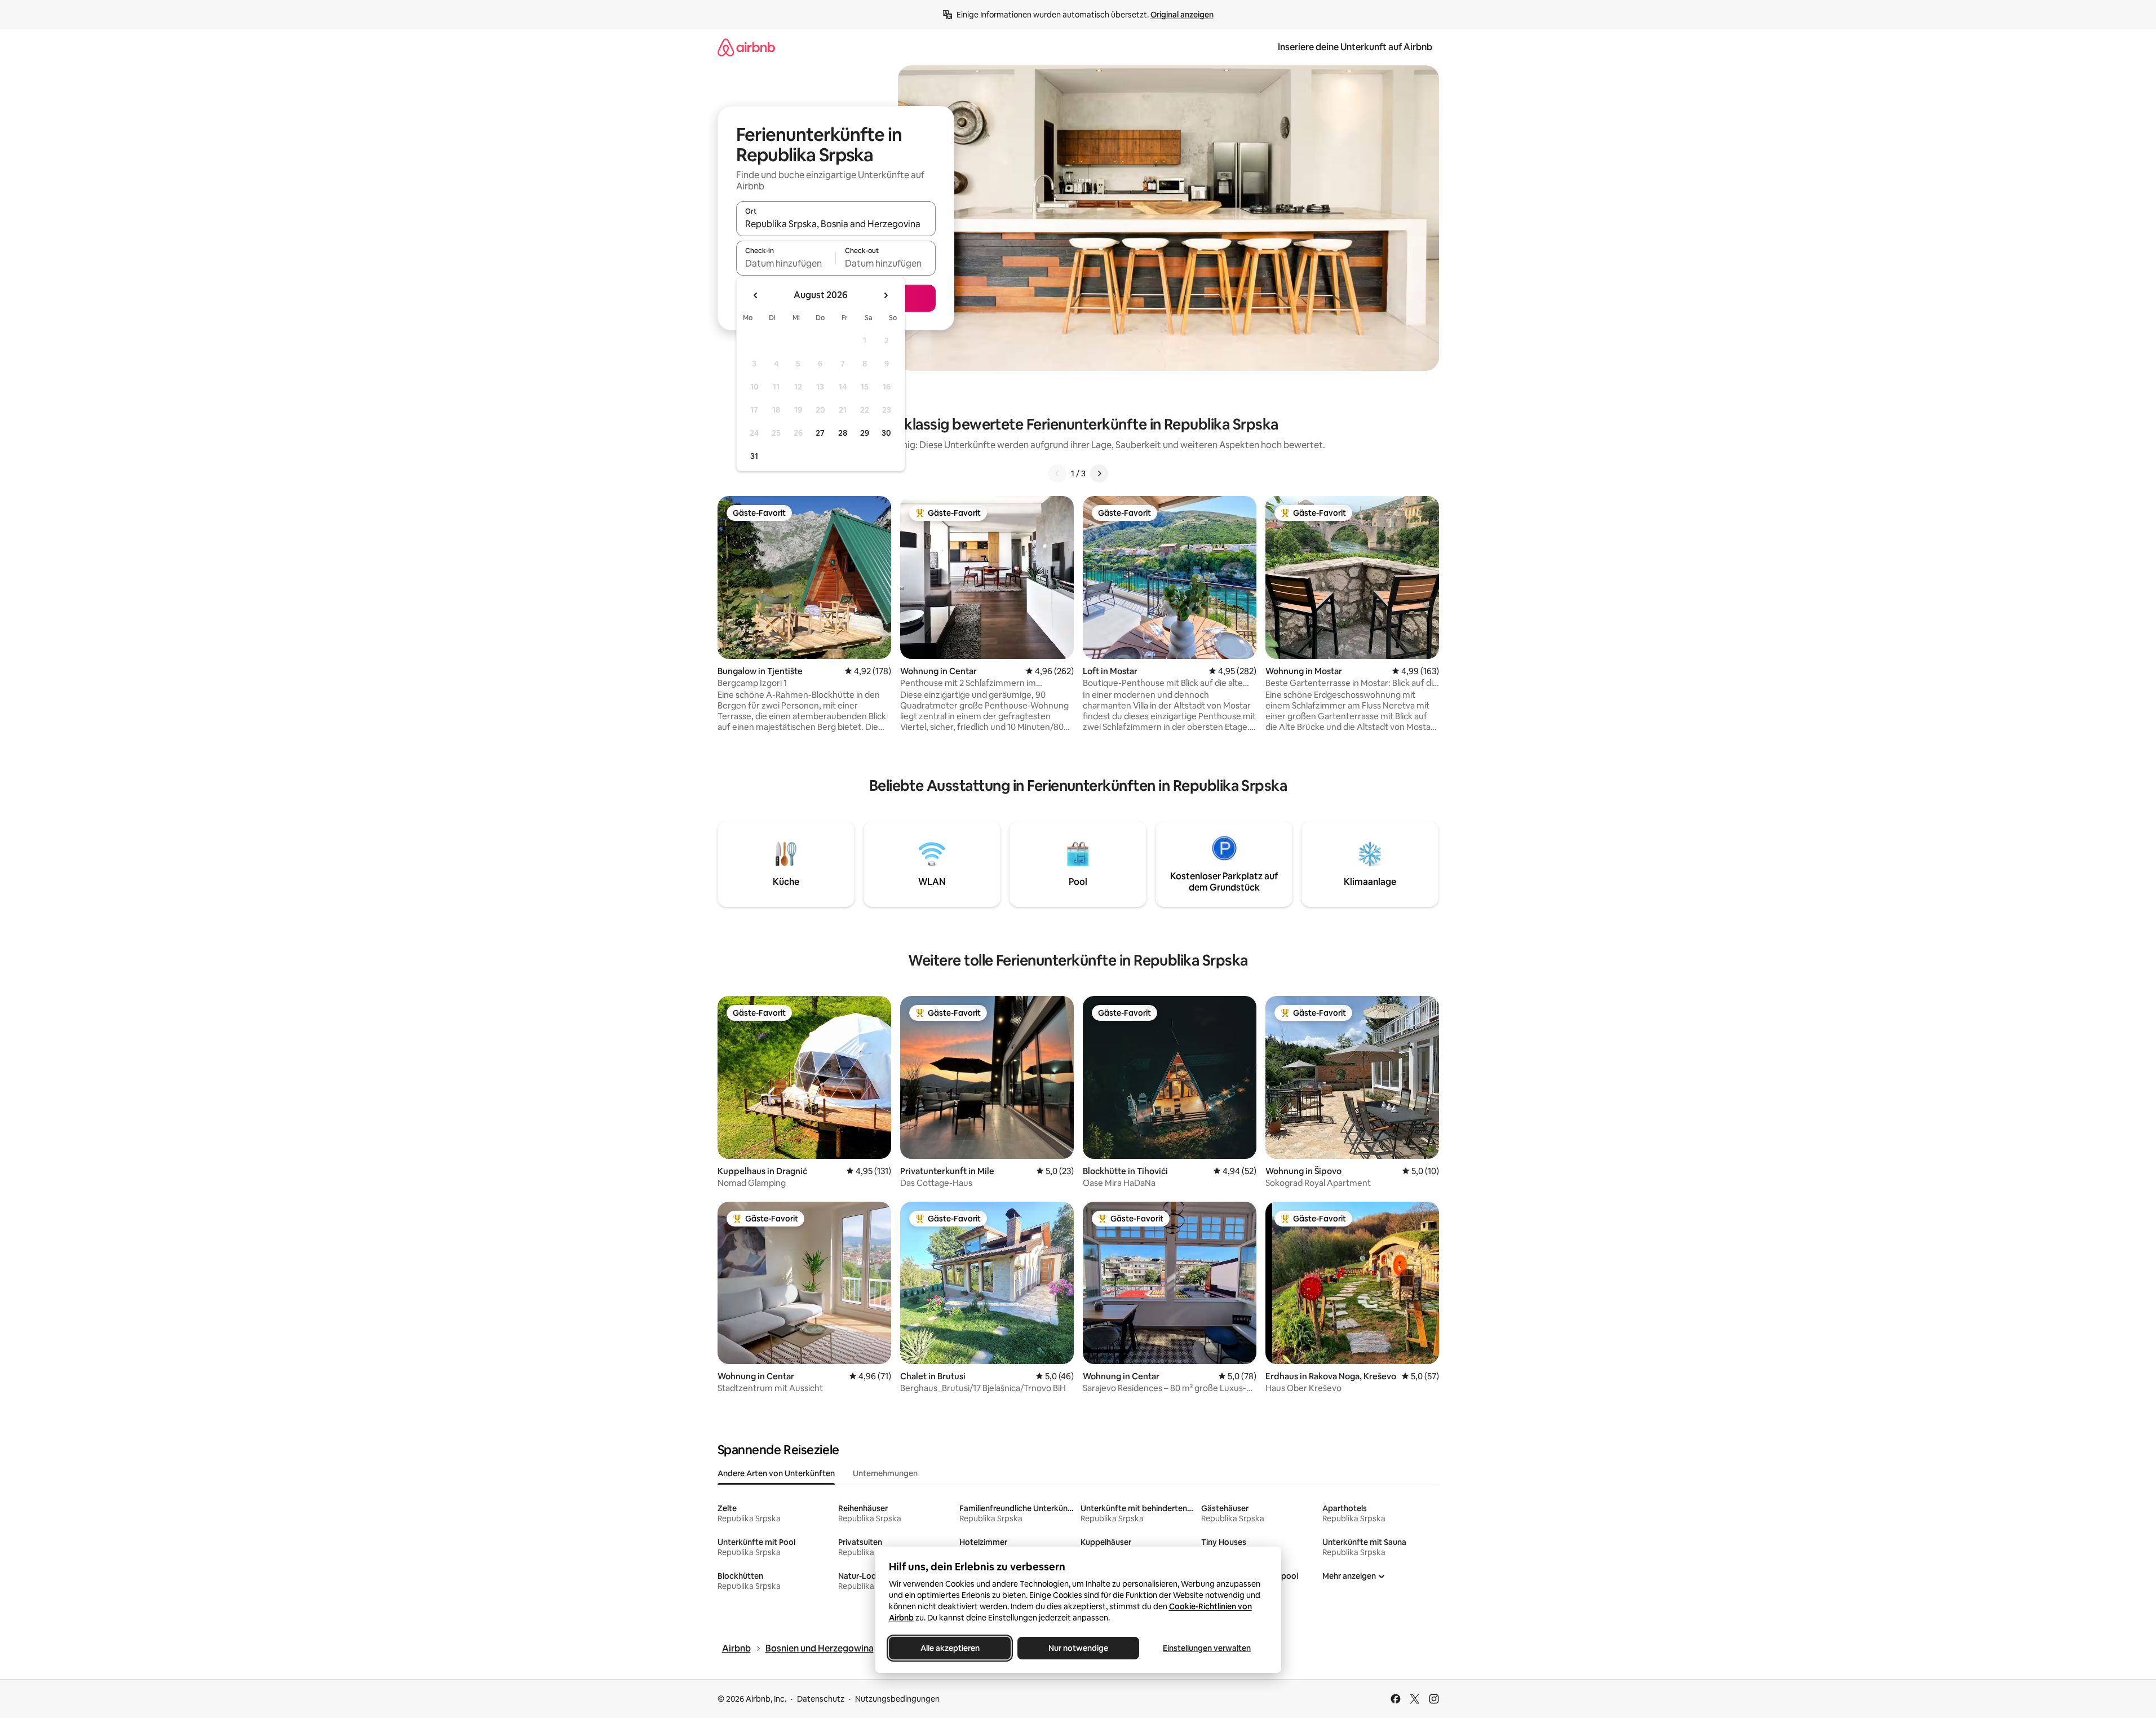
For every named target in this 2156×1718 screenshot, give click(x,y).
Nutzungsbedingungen (897, 1699)
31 (754, 456)
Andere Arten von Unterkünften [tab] (776, 1473)
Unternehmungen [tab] (885, 1473)
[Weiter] (1099, 473)
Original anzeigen (1182, 15)
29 (865, 433)
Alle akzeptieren (949, 1648)
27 (820, 433)
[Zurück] (1057, 473)
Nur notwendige (1078, 1648)
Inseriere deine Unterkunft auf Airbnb (1355, 47)
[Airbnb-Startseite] (746, 47)
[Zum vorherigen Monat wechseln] (756, 295)
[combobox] (836, 224)
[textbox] (786, 263)
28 (843, 433)
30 (886, 433)
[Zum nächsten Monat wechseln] (886, 295)
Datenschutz (821, 1699)
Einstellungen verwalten (1207, 1648)
